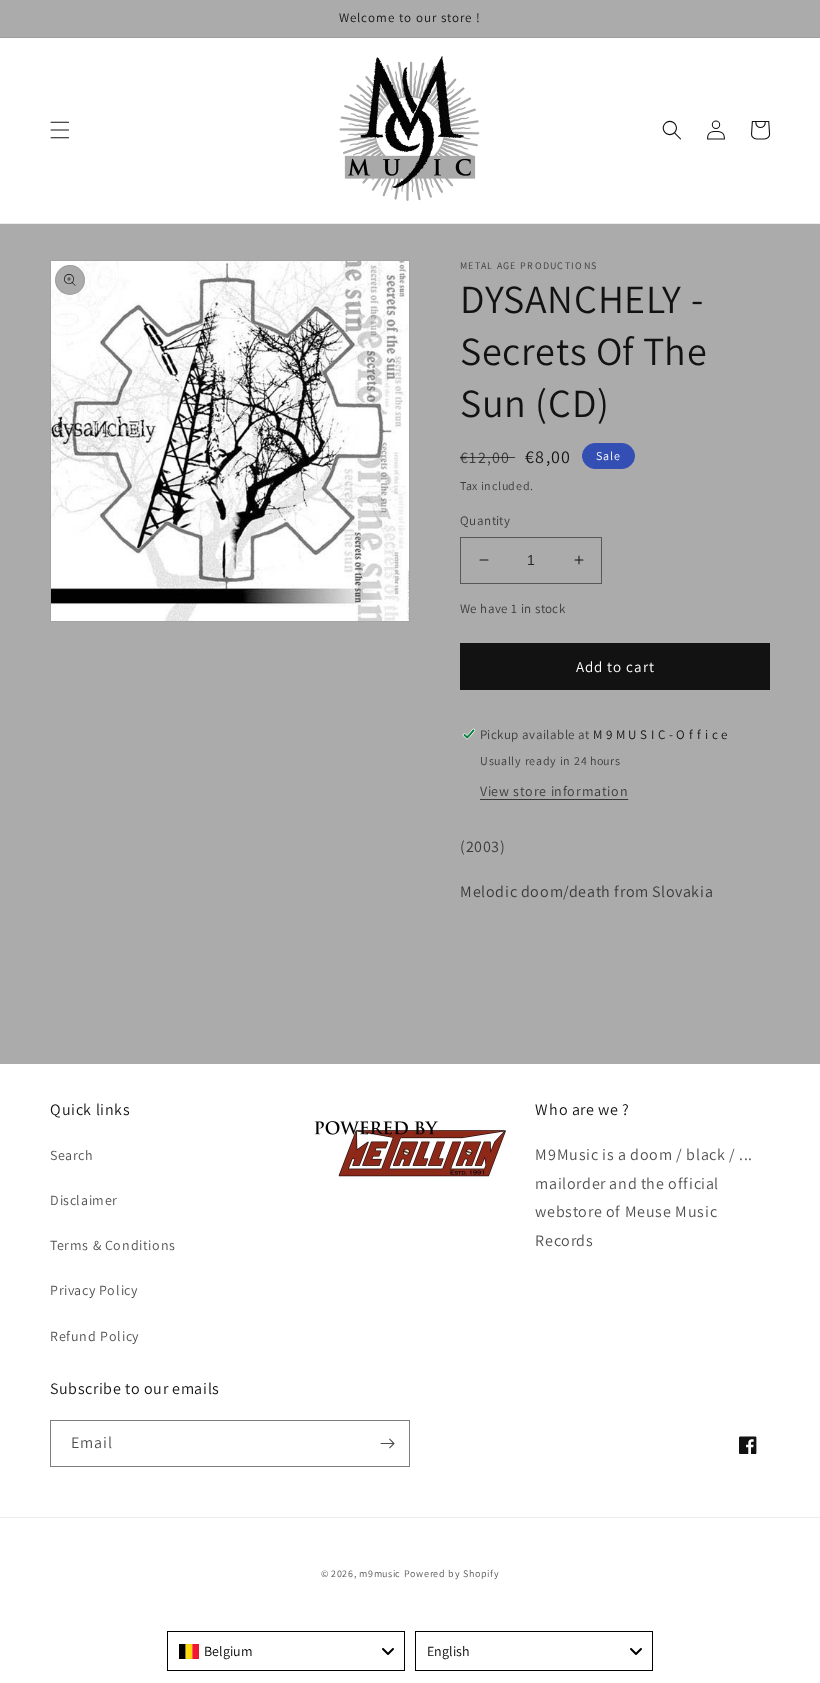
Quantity (485, 520)
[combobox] (286, 1651)
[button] (60, 130)
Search (72, 1155)
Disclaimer (84, 1200)
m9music (380, 1573)
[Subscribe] (387, 1443)
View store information (554, 791)
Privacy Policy (93, 1290)
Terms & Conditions (113, 1245)
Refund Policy (94, 1336)
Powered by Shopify (452, 1573)
